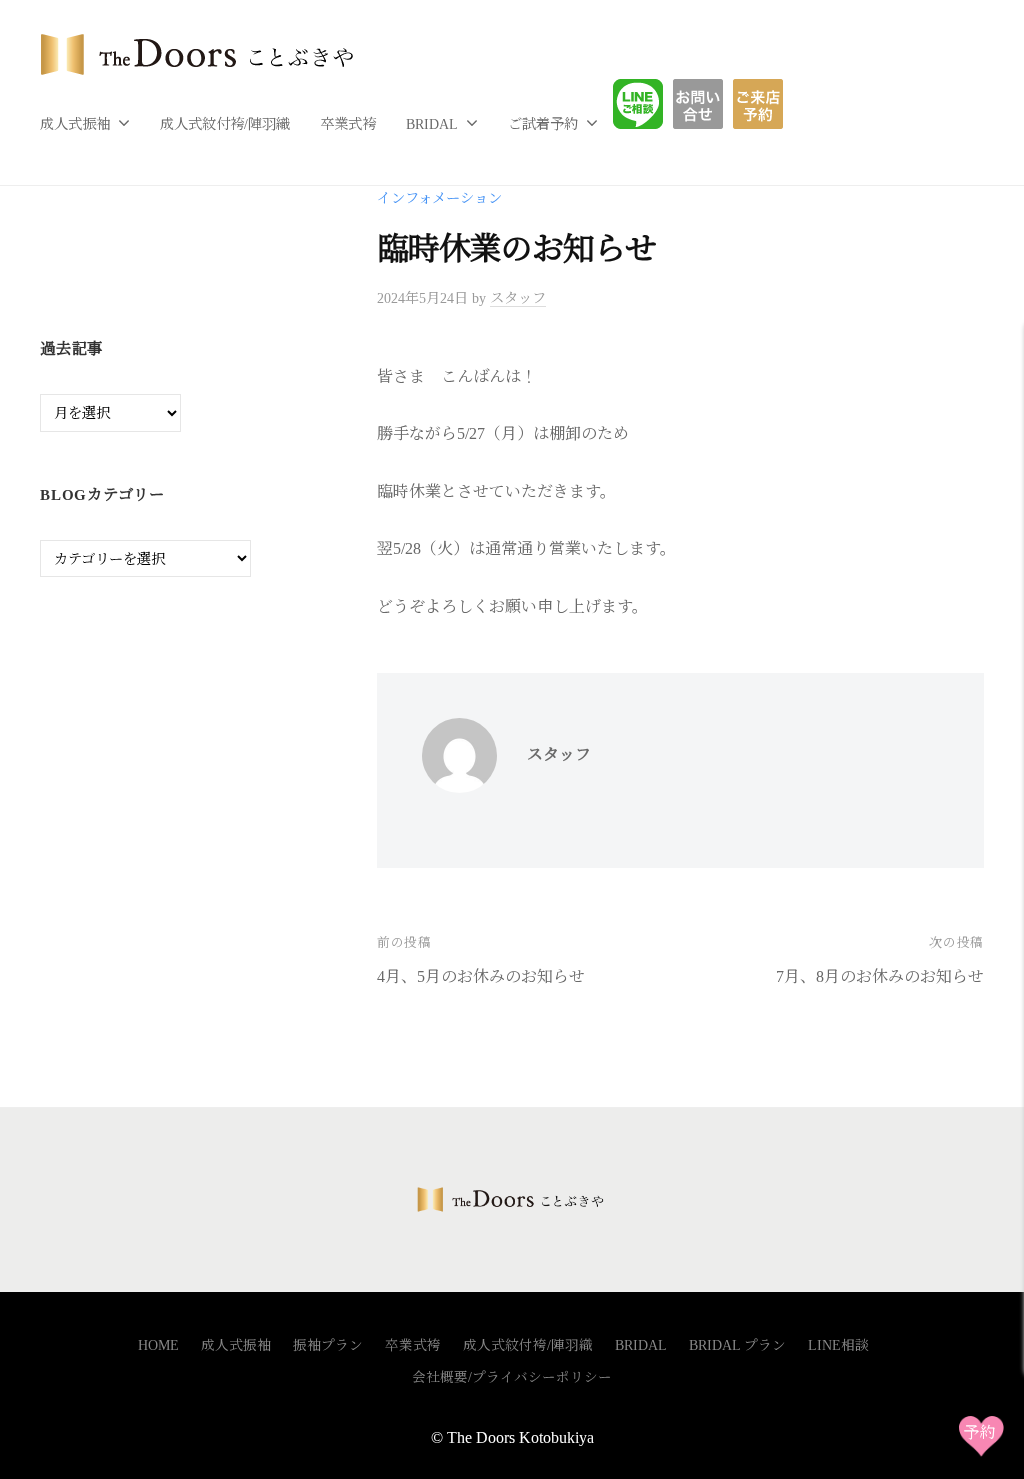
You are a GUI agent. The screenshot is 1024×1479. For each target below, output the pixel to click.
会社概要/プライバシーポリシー (512, 1377)
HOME (158, 1345)
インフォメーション (439, 198)
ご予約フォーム (765, 104)
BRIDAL (432, 124)
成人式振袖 (75, 124)
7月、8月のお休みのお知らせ (880, 976)
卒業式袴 (348, 124)
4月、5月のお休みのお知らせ (481, 976)
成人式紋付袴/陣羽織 (225, 124)
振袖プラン (328, 1345)
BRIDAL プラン (737, 1345)
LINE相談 (653, 104)
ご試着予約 (543, 124)
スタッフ (518, 298)
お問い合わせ (713, 104)
